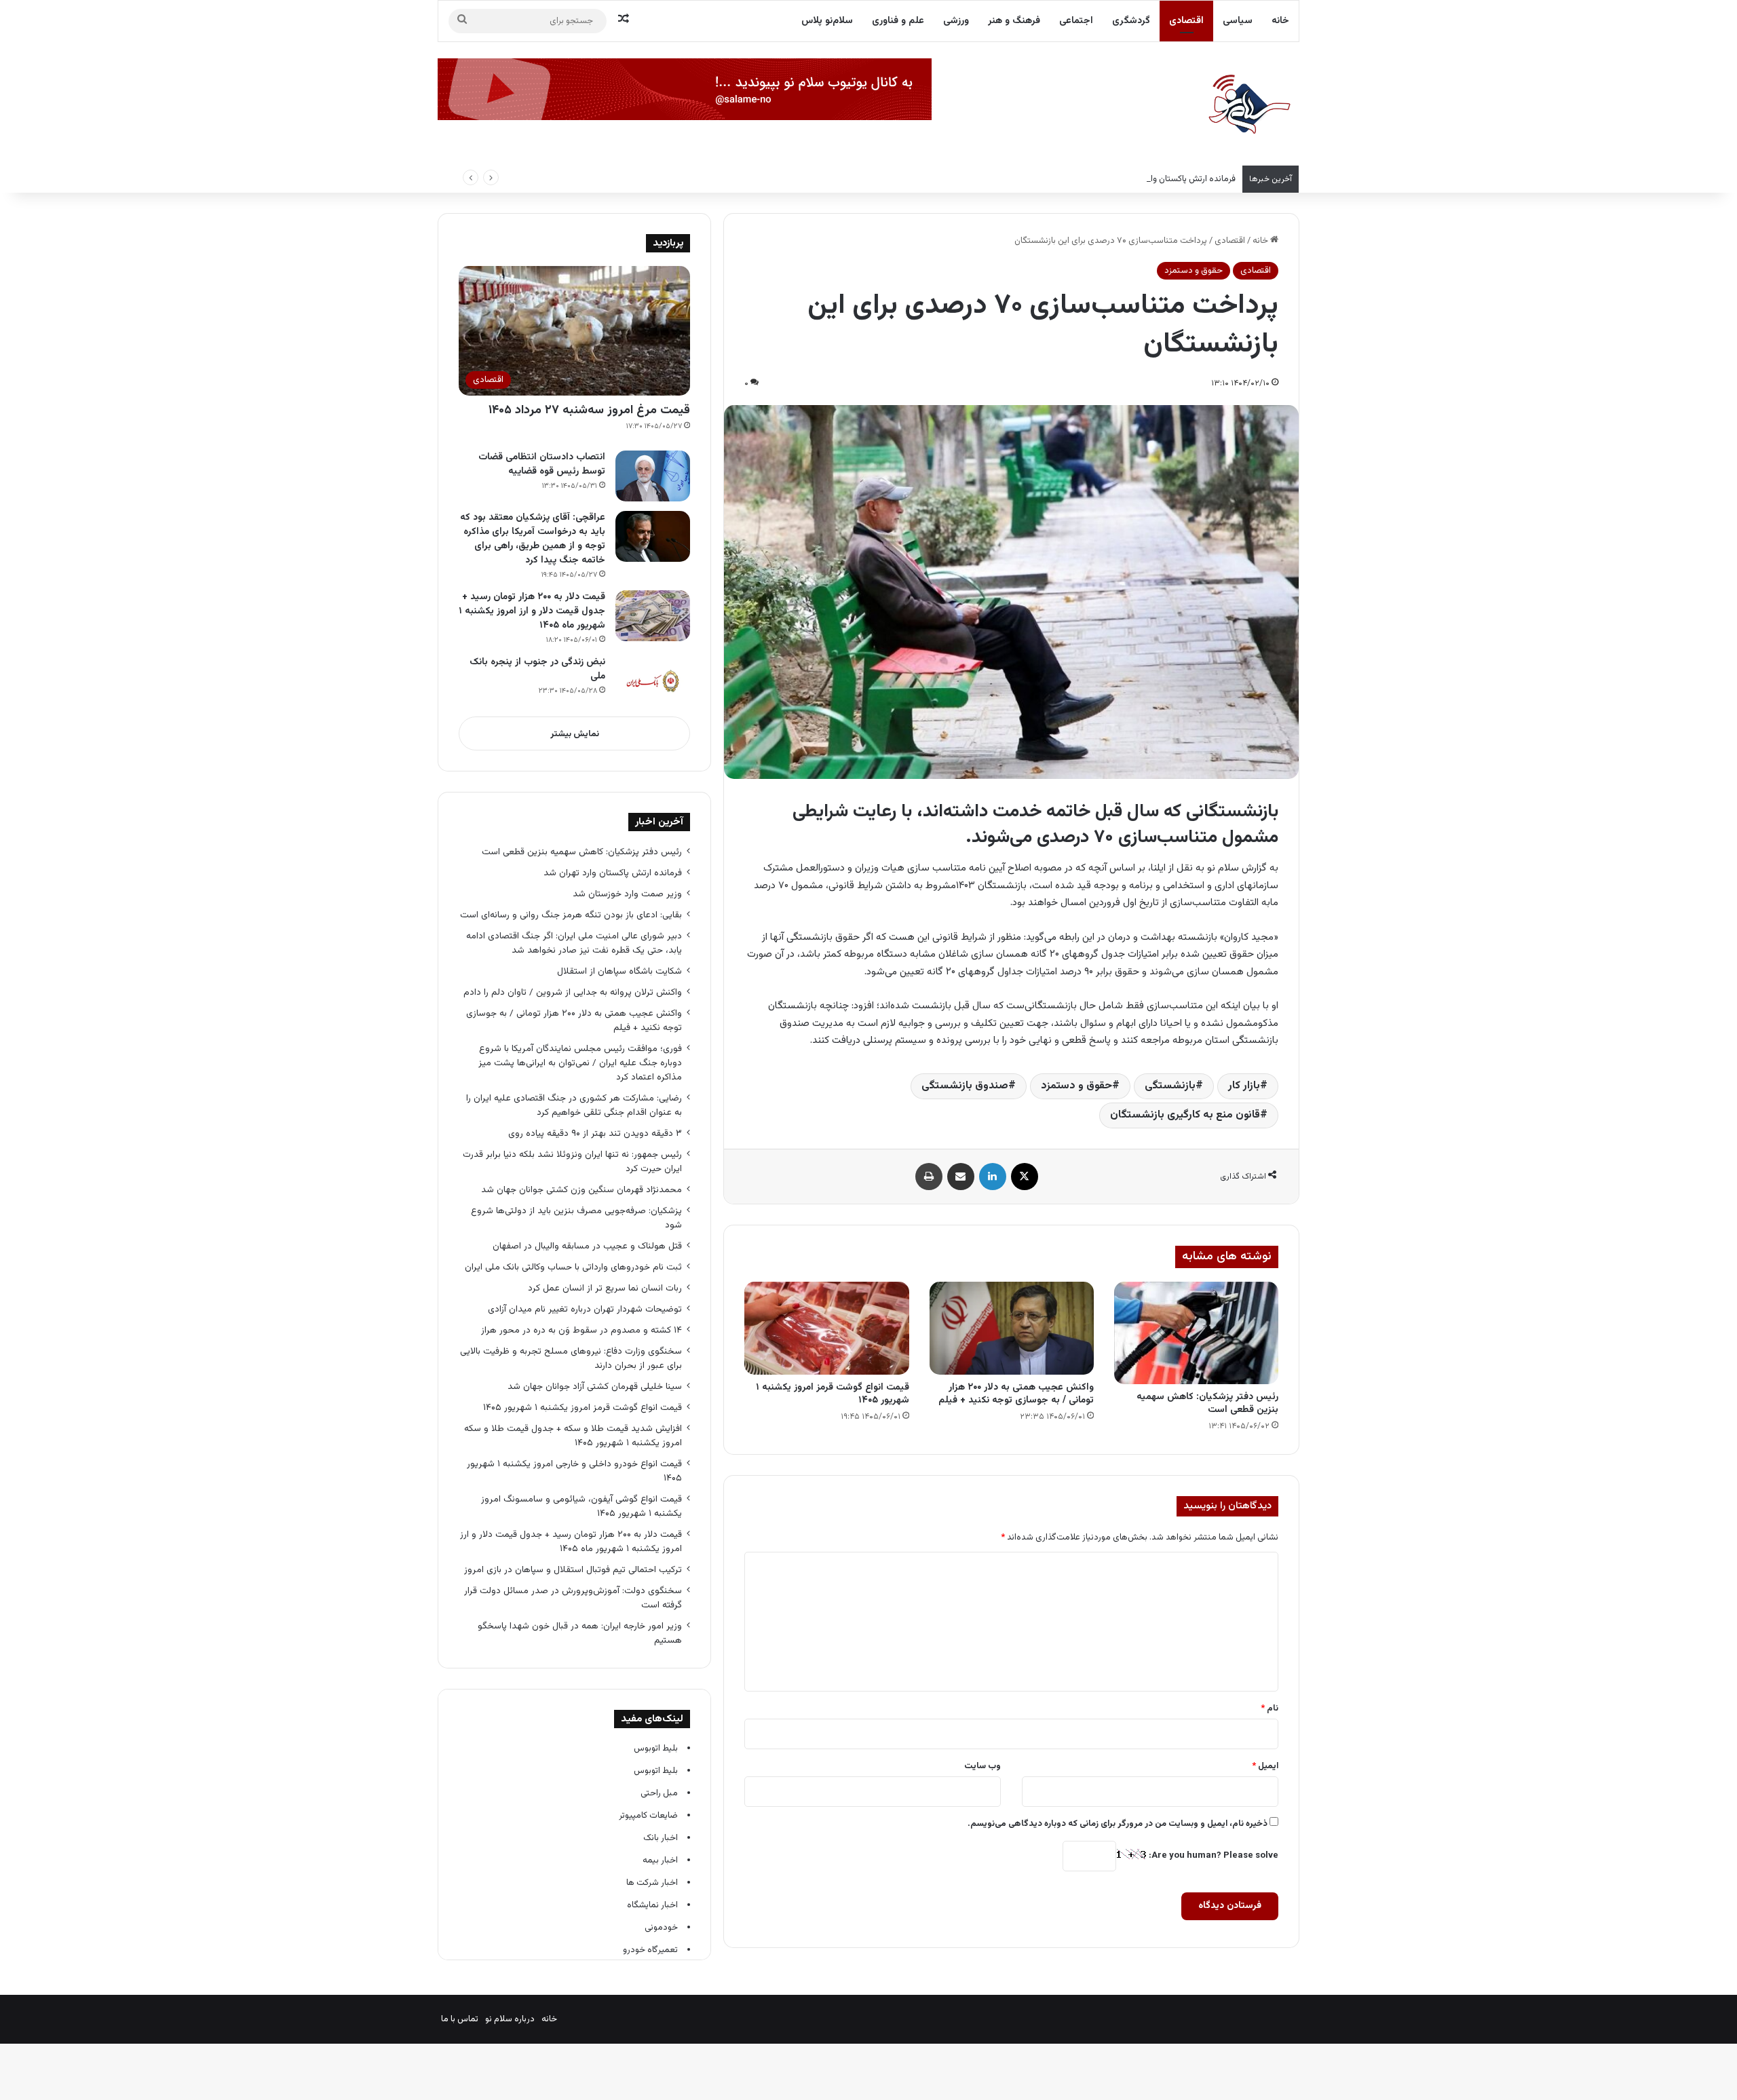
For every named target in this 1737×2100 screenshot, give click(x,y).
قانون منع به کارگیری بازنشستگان (1185, 1115)
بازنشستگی (1170, 1086)
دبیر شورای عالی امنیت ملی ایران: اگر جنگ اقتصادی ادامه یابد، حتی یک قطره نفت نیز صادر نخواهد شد (574, 943)
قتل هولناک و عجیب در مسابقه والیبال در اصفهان (587, 1246)
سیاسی (1238, 21)
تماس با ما (460, 2019)
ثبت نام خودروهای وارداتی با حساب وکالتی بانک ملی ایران (573, 1267)
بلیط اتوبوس (656, 1749)
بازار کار (1244, 1086)
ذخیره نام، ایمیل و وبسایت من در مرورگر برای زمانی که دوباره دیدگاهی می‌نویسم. (1118, 1824)
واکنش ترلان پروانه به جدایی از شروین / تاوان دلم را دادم (573, 992)
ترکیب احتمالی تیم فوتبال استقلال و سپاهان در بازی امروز (573, 1570)
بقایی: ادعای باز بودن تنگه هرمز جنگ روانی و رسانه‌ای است (571, 915)
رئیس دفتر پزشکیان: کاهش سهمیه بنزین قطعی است (1207, 1404)
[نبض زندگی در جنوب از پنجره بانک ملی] (653, 681)
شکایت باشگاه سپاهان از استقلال (619, 971)
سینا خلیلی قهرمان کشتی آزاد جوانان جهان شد (595, 1387)
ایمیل (1265, 1766)
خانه (1280, 21)
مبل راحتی (659, 1793)
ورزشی (956, 21)
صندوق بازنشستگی (965, 1086)
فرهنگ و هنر (1014, 21)
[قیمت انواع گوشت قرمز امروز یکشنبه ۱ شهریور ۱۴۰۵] (826, 1328)
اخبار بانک (661, 1838)
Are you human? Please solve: (1213, 1856)
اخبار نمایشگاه (652, 1905)
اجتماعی (1076, 21)
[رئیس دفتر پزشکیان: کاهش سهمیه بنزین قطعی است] (1196, 1333)
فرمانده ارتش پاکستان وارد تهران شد (1172, 179)
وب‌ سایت (982, 1766)
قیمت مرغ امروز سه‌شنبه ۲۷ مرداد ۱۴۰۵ (589, 411)
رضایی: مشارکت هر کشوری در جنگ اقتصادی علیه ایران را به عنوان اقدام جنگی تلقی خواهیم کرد (574, 1105)
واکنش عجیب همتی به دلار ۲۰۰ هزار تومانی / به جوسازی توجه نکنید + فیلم (1016, 1394)
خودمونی (661, 1928)
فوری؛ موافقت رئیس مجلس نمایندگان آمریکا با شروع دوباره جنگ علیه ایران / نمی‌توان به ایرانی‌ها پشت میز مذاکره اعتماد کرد (580, 1063)
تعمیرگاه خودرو (650, 1950)
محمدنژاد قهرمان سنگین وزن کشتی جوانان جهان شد (581, 1190)
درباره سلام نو (510, 2019)
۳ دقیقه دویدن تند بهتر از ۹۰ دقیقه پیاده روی (595, 1133)
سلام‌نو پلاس (827, 21)
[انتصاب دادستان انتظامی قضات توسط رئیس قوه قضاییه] (653, 476)
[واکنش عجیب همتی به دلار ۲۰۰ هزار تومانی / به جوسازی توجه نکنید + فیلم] (1012, 1328)
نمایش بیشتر (575, 734)
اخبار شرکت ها (652, 1883)
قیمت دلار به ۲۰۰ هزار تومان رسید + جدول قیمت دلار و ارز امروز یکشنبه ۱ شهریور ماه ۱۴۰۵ (532, 611)
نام (1270, 1708)
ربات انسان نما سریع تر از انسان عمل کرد (605, 1288)
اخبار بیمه (660, 1860)
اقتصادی (1186, 21)
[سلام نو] (1248, 105)
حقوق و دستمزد (1194, 271)
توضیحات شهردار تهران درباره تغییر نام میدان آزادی (585, 1309)
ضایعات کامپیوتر (648, 1816)
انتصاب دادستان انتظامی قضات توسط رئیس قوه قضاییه (542, 464)
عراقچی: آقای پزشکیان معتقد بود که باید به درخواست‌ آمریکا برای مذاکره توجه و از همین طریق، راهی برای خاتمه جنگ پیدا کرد (533, 539)
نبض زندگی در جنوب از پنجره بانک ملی (537, 669)
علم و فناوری (898, 21)
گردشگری (1131, 21)
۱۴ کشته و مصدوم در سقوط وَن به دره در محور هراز (581, 1330)
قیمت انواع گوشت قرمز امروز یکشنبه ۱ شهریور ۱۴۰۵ (833, 1394)
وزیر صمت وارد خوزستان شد (627, 894)
